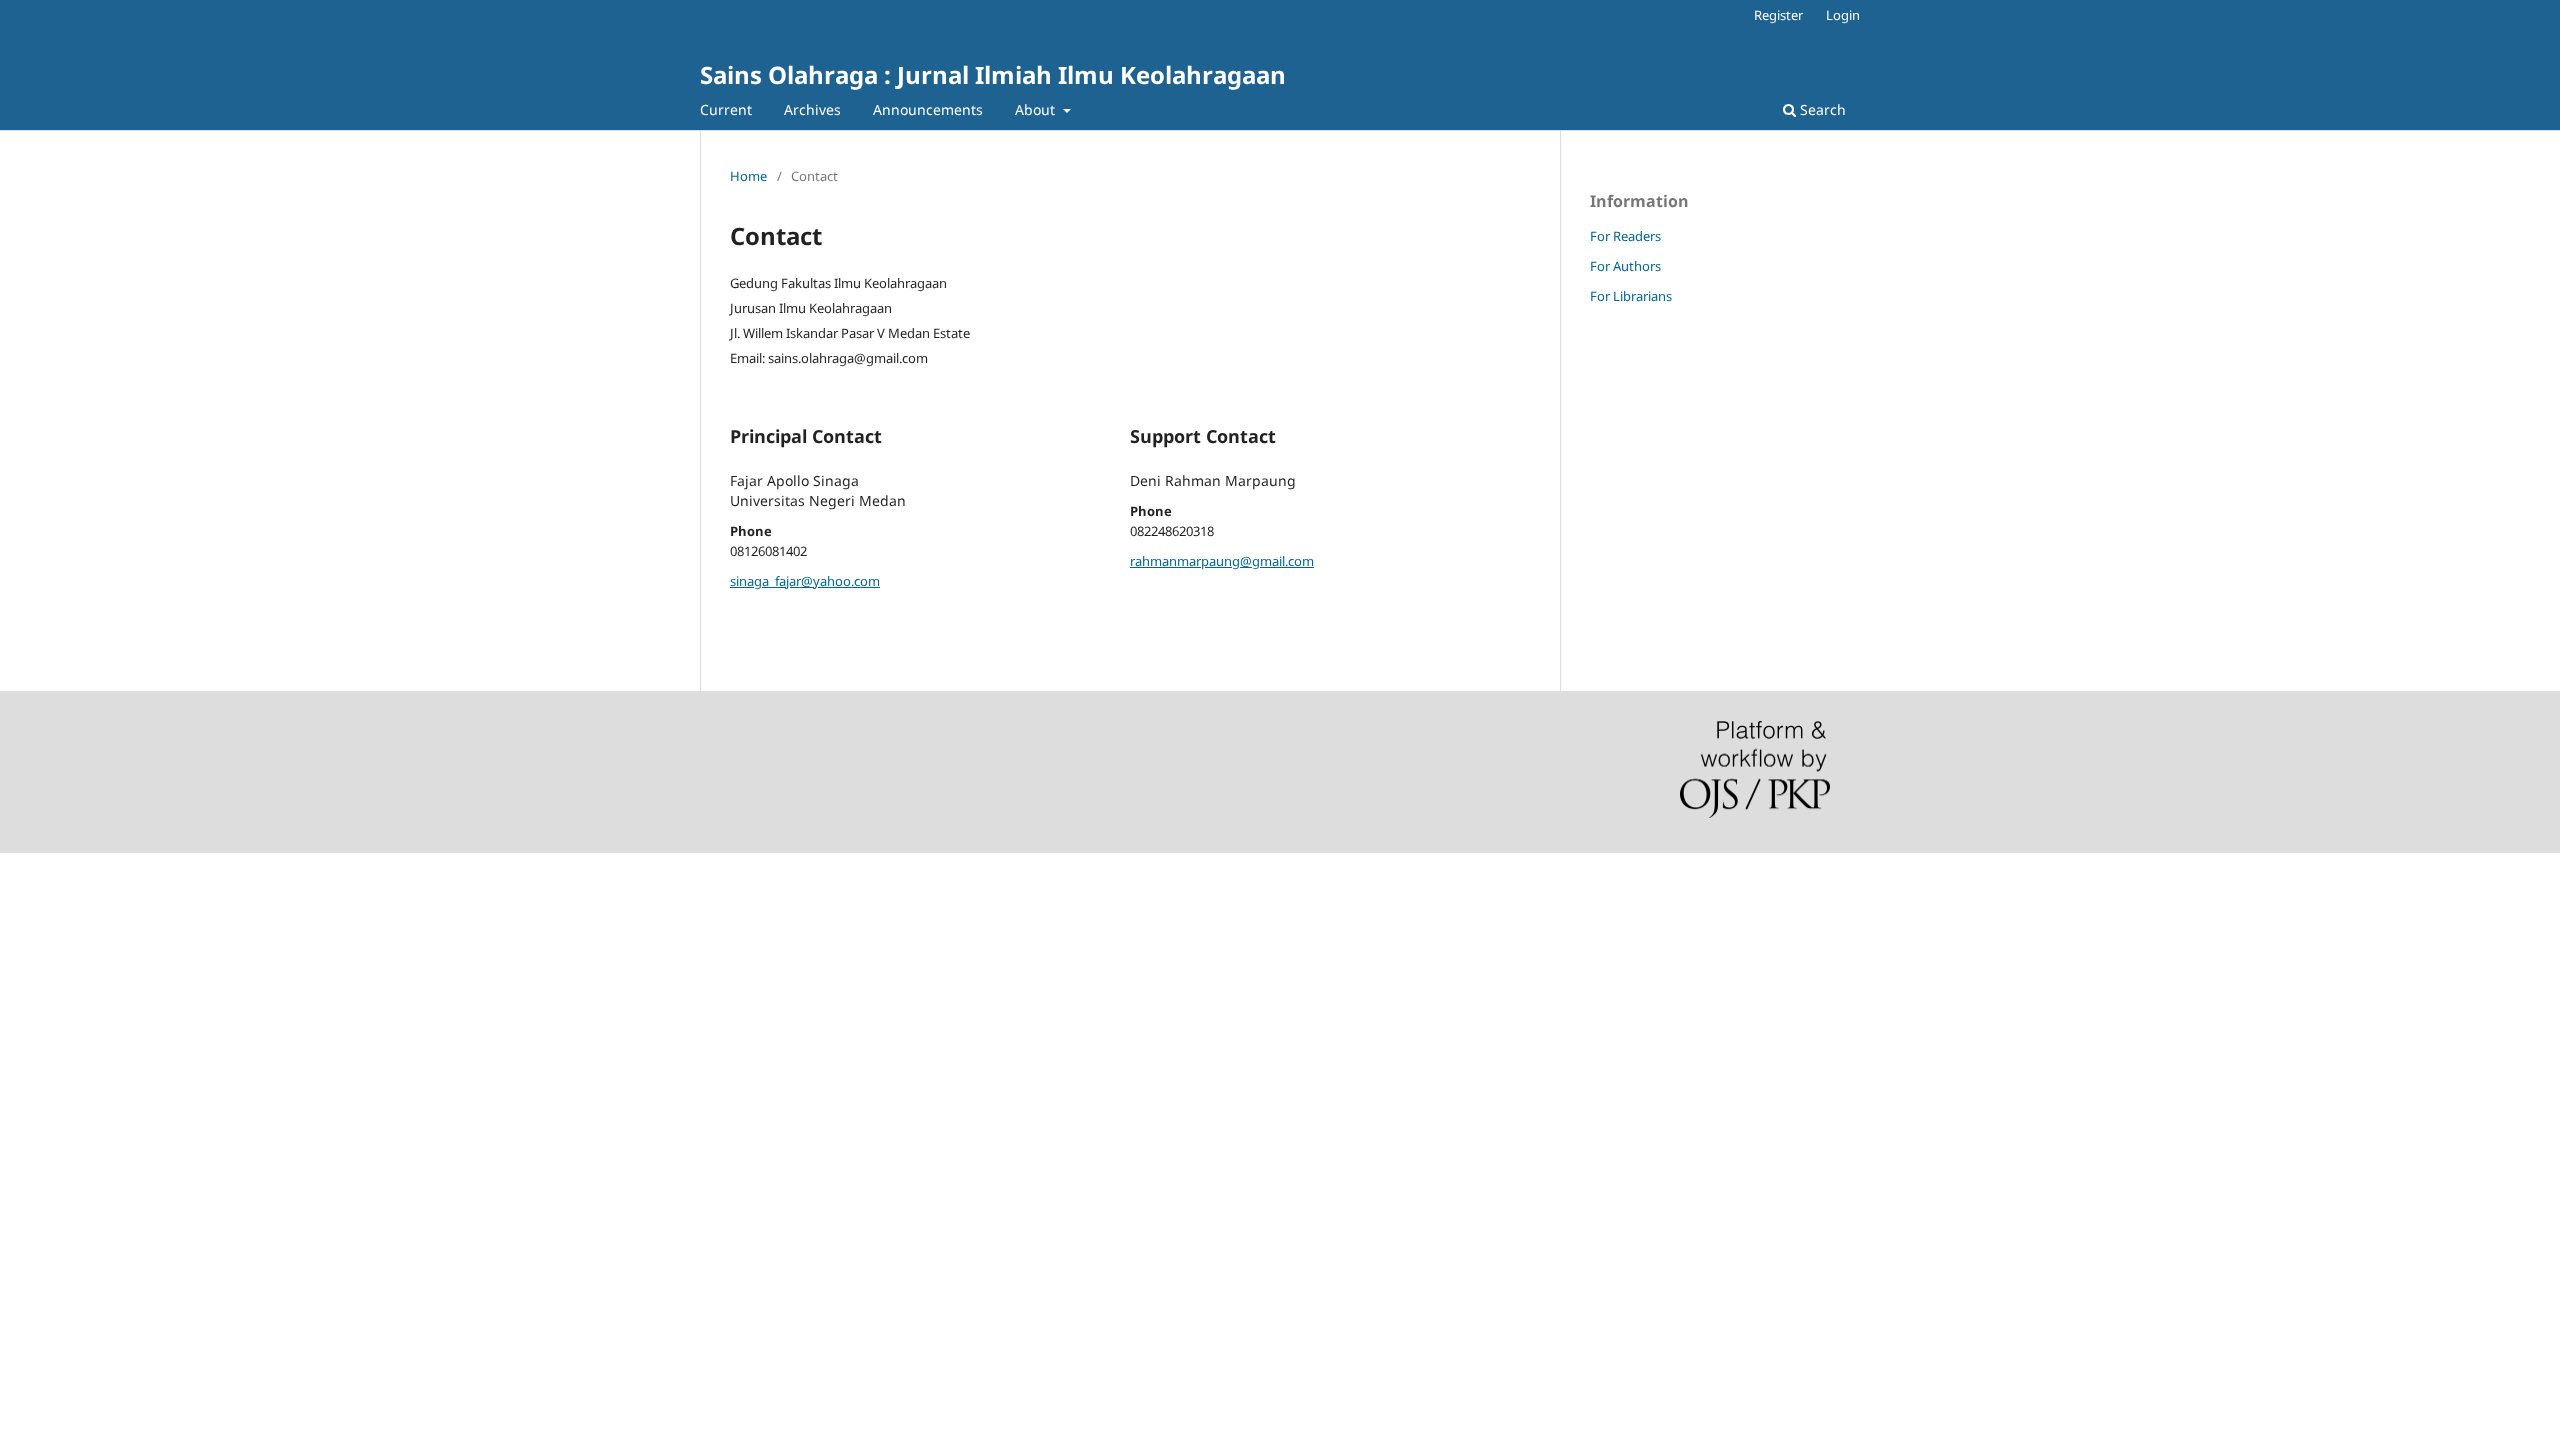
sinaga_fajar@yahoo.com (805, 581)
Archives (812, 109)
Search (1821, 109)
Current (726, 109)
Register (1778, 15)
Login (1843, 15)
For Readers (1625, 236)
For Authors (1625, 266)
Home (748, 176)
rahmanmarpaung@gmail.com (1222, 561)
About (1037, 109)
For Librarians (1631, 296)
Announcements (928, 109)
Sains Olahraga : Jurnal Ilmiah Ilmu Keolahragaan (993, 74)
